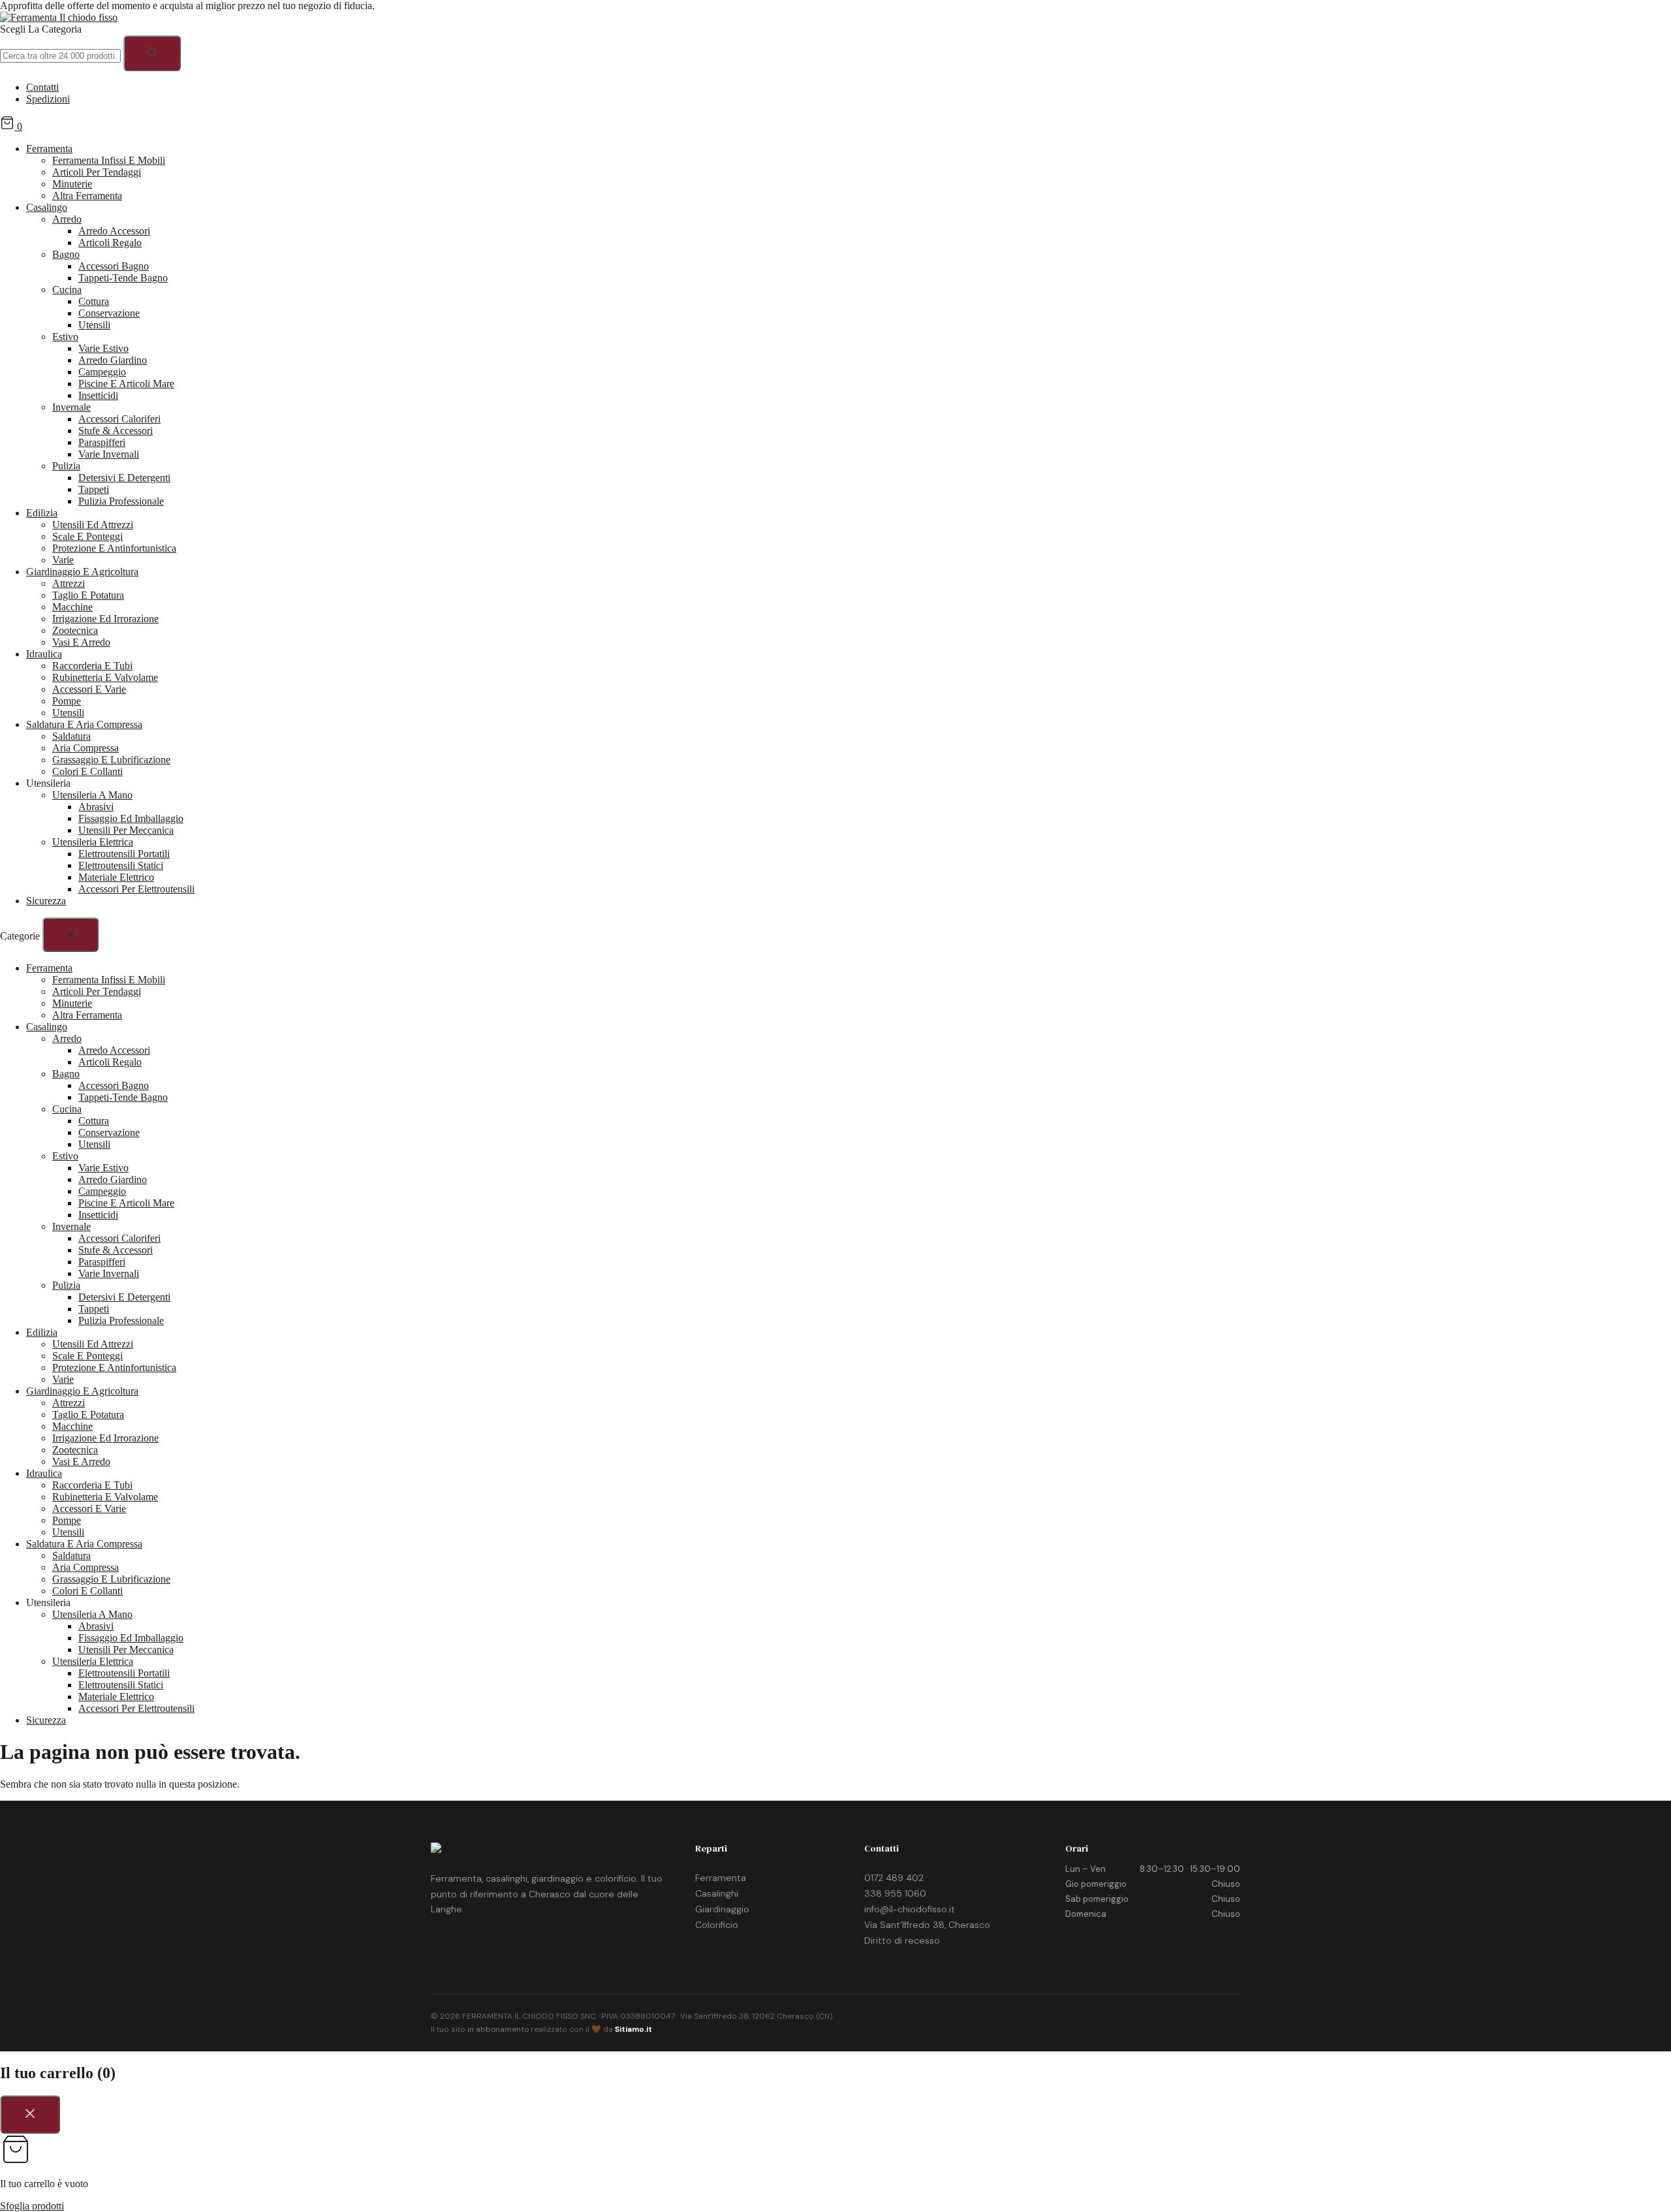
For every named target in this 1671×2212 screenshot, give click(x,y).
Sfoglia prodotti (32, 2206)
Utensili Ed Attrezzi (93, 525)
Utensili (94, 325)
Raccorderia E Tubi (92, 666)
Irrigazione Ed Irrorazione (105, 619)
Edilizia (42, 513)
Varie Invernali (109, 454)
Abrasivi (96, 807)
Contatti (42, 87)
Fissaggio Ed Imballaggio (131, 818)
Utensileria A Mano (92, 795)
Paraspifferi (102, 442)
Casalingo (47, 207)
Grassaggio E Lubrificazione (111, 760)
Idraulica (44, 654)
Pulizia (66, 466)
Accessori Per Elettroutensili (136, 889)
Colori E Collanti (87, 771)
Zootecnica (75, 630)
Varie (63, 560)
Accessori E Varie (89, 689)
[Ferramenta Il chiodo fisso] (59, 17)
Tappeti (94, 489)
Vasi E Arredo (81, 642)
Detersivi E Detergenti (124, 478)
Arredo (67, 219)
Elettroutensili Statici (121, 865)
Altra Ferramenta (87, 196)
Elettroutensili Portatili (124, 854)
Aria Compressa (86, 748)
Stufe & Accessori (116, 431)
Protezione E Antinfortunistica (114, 548)
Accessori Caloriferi (119, 419)
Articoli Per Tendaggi (97, 172)
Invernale (71, 407)
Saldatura (71, 736)
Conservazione (109, 313)
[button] (835, 29)
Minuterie (72, 184)
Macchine (72, 607)
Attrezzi (69, 583)
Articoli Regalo (110, 243)
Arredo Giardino (113, 360)
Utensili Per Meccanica (126, 830)
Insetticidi (98, 395)
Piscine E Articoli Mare (126, 384)
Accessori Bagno (114, 266)
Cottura (94, 301)
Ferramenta (49, 149)
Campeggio (102, 372)
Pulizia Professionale (121, 501)
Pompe (67, 701)
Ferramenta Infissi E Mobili (109, 160)
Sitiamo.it (633, 2029)
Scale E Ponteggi (87, 536)
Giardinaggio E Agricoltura (82, 572)
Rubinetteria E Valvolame (105, 677)
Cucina (67, 290)
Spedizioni (48, 99)
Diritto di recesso (902, 1940)
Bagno (66, 254)
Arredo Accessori (114, 231)
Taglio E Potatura (88, 595)
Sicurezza (46, 901)
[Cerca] (152, 53)
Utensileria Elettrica (93, 842)
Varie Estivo (103, 348)
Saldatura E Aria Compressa (84, 724)
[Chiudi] (70, 935)
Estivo (65, 337)
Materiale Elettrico (116, 877)
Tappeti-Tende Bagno (123, 278)
